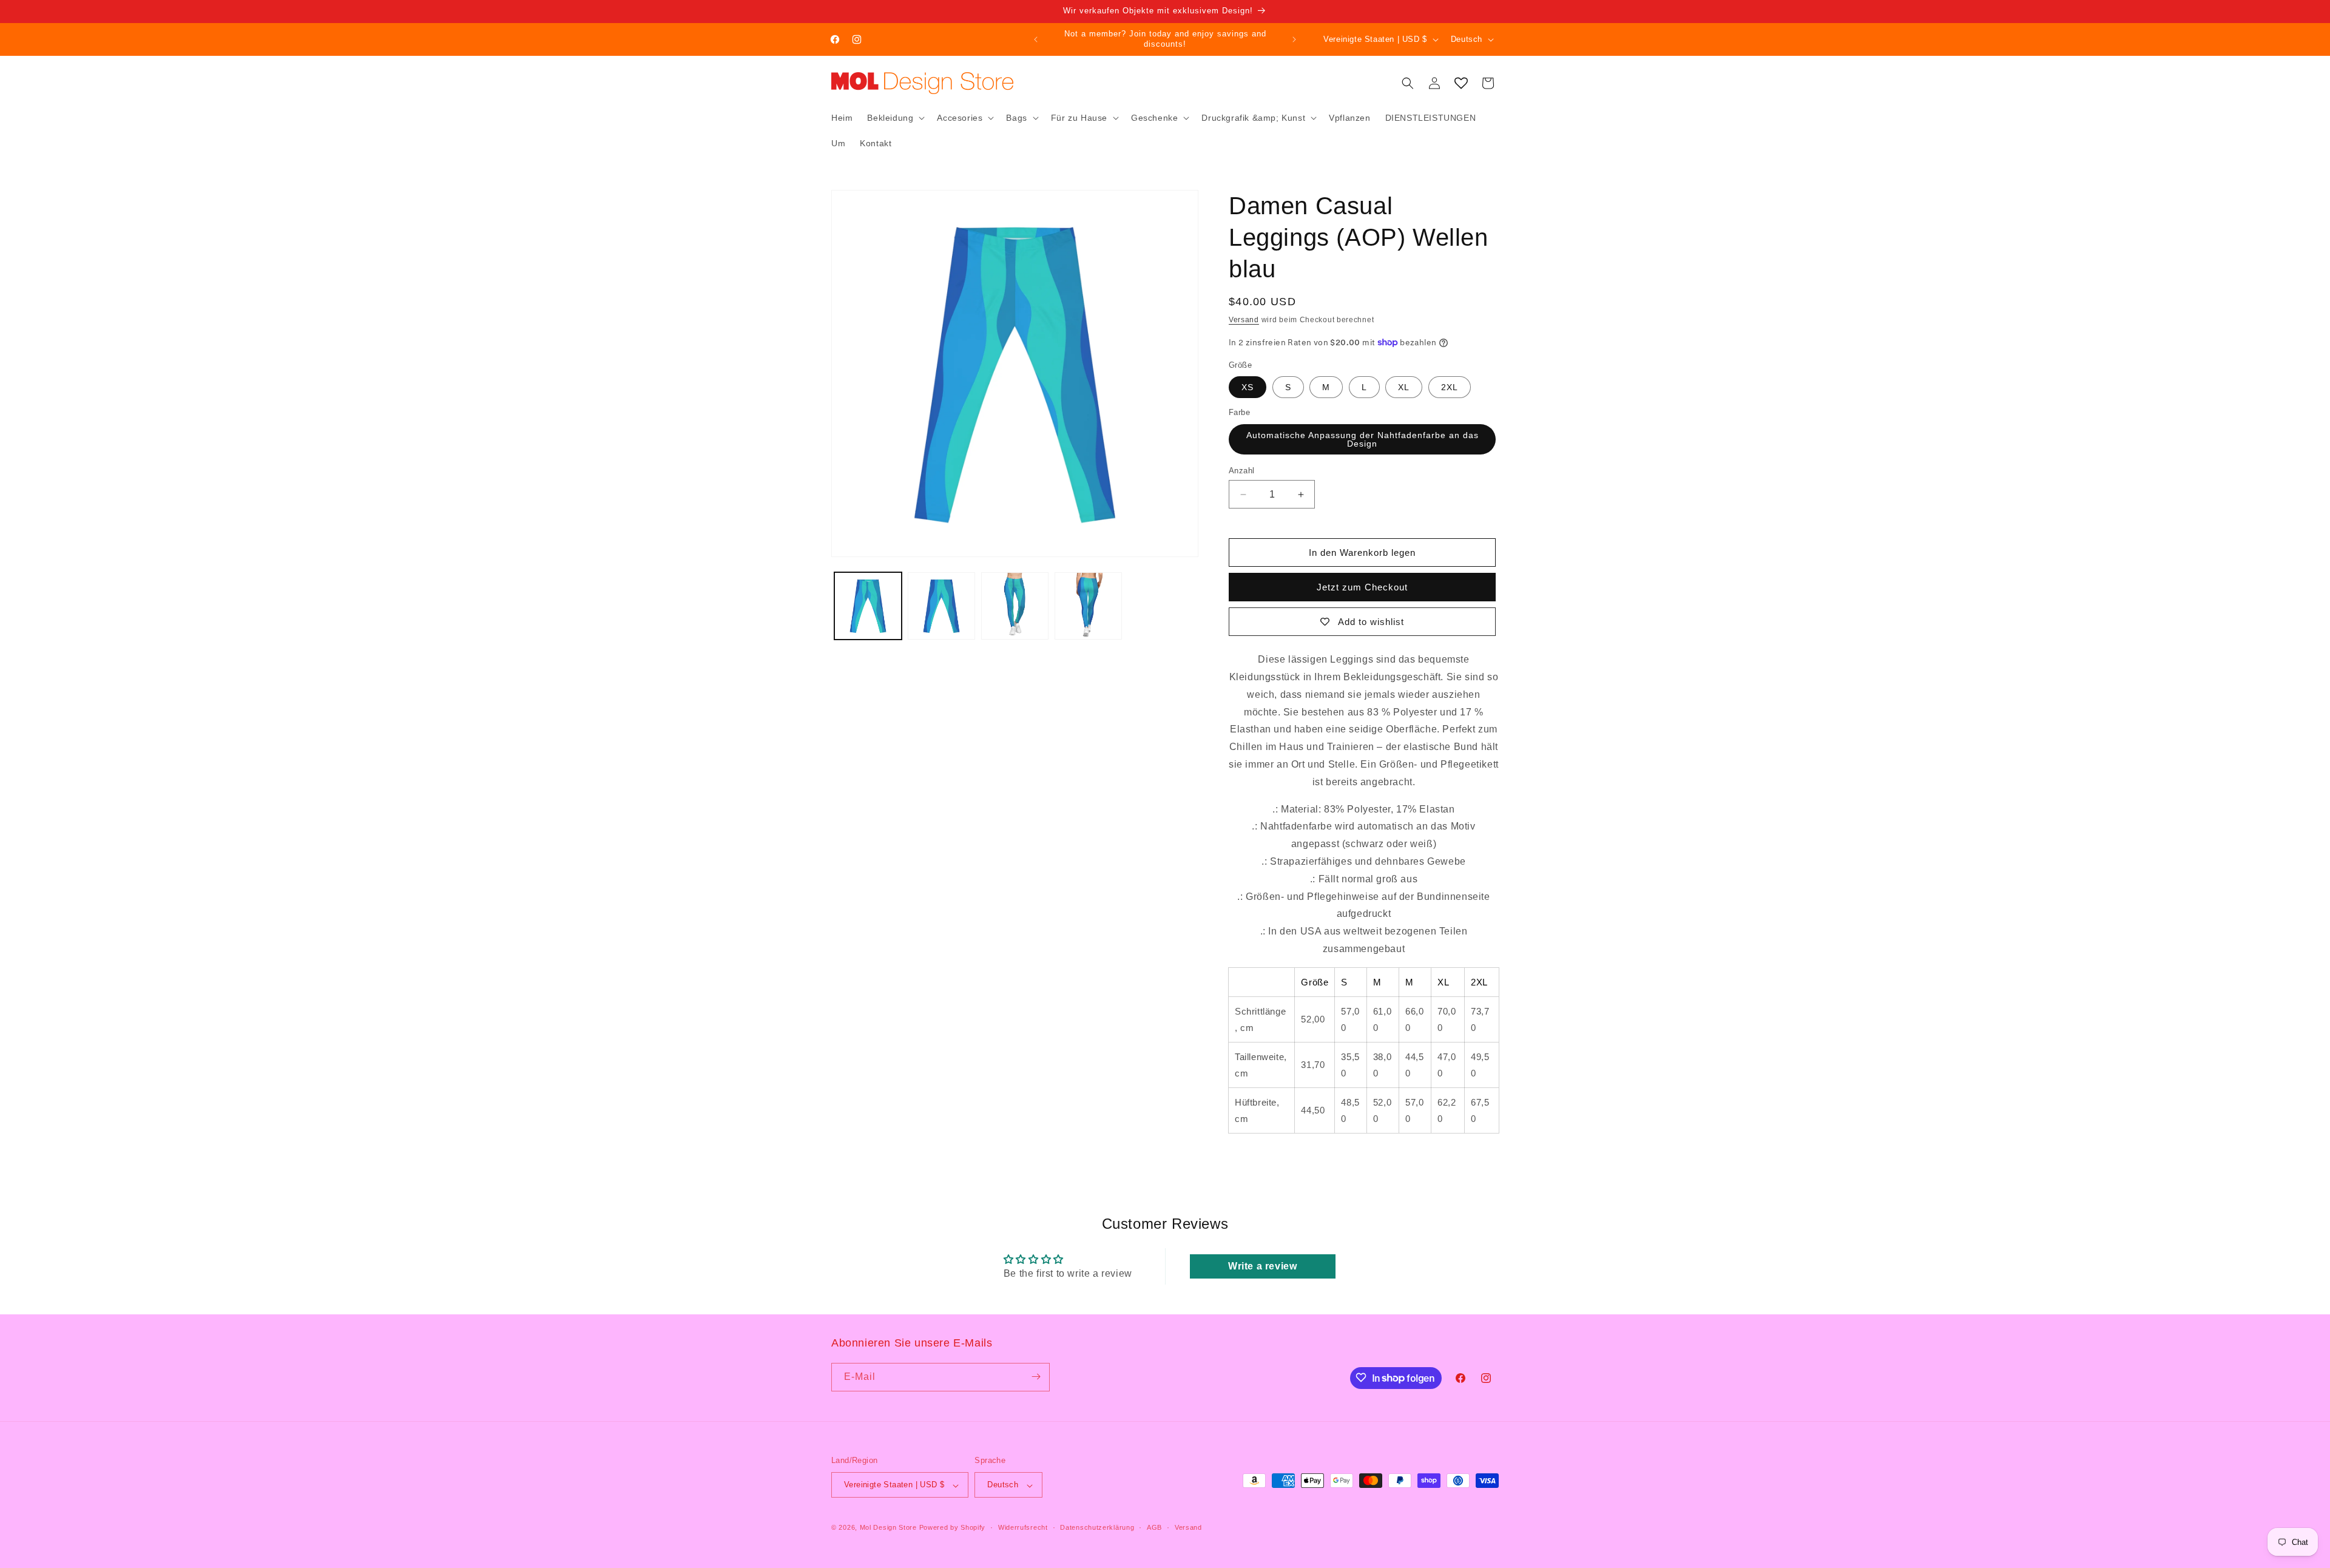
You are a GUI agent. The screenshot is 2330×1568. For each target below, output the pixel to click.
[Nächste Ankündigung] (1294, 39)
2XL (1450, 387)
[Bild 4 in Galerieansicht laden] (1088, 606)
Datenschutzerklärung (1097, 1527)
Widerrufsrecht (1023, 1527)
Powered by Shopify (953, 1528)
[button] (895, 118)
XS (1248, 387)
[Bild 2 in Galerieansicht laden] (941, 606)
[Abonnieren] (1036, 1377)
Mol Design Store (888, 1528)
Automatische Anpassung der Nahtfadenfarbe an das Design (1363, 439)
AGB (1154, 1527)
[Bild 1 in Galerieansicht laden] (868, 606)
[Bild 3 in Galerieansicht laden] (1015, 606)
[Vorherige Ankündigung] (1036, 39)
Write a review (1262, 1266)
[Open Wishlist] (1461, 83)
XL (1404, 387)
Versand (1244, 320)
